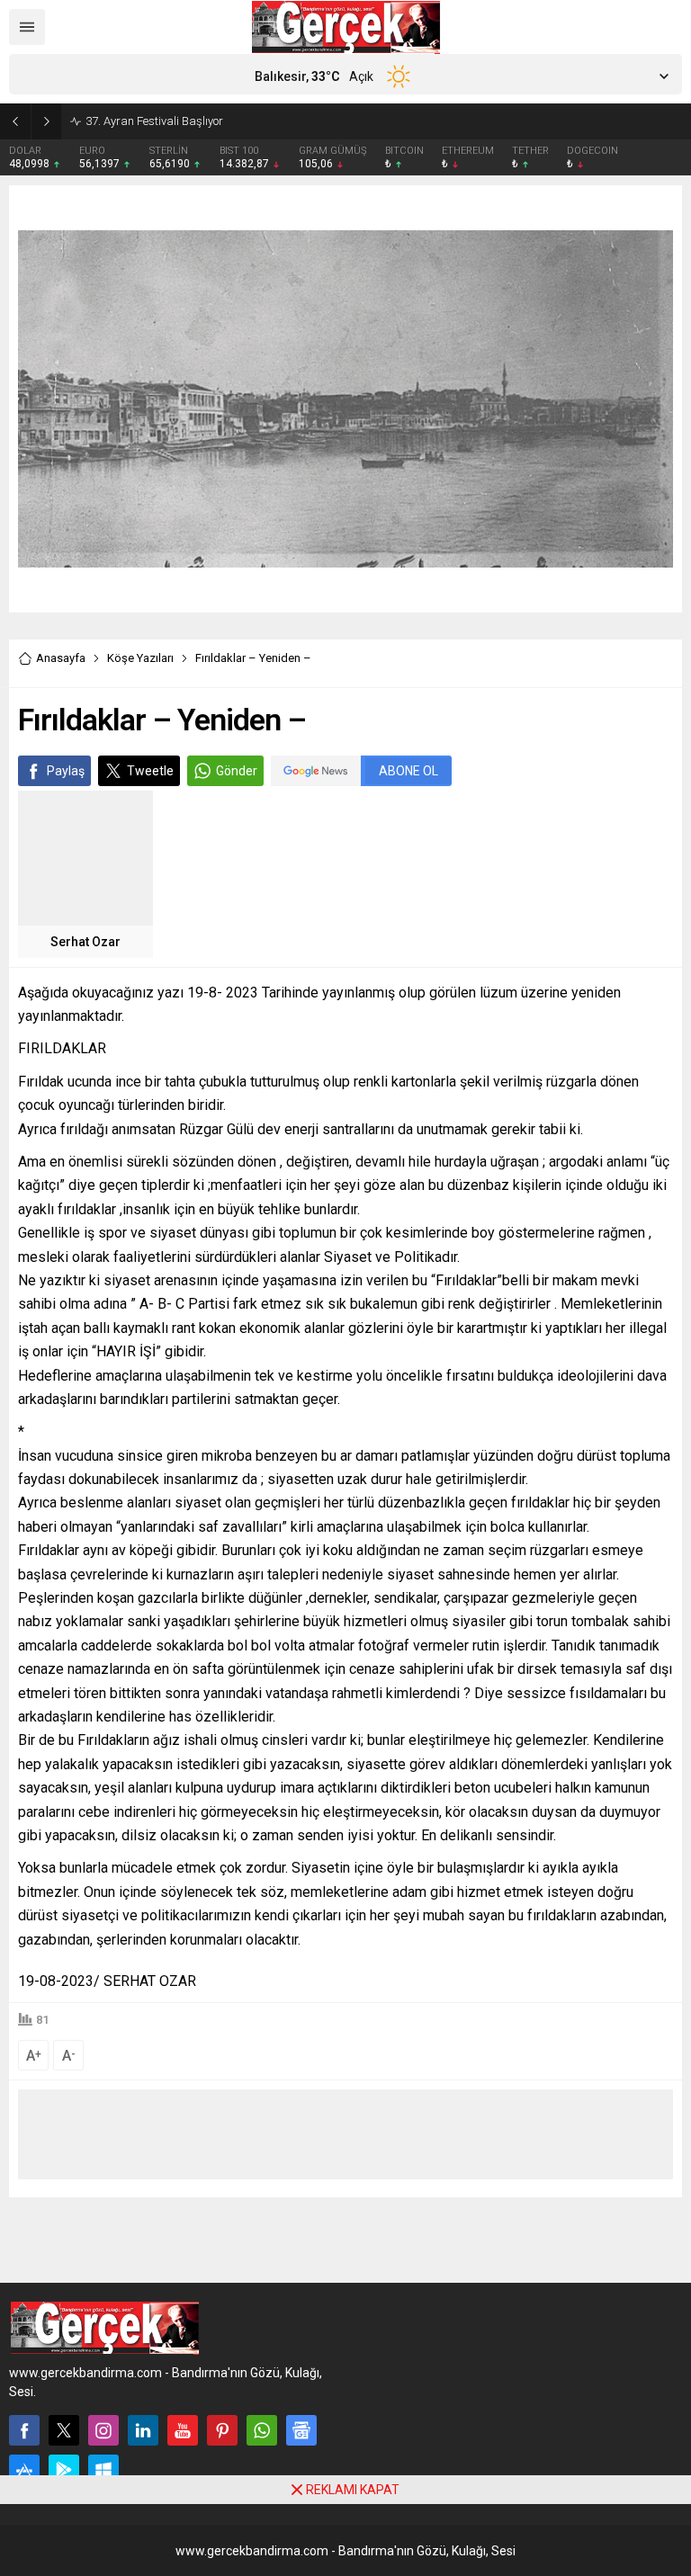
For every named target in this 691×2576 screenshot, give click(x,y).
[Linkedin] (143, 2430)
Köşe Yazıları (140, 658)
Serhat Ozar (85, 942)
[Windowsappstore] (103, 2470)
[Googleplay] (64, 2470)
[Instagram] (103, 2430)
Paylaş (66, 771)
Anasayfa (61, 658)
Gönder (237, 771)
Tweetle (150, 771)
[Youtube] (183, 2430)
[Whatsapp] (262, 2430)
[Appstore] (24, 2470)
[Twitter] (64, 2430)
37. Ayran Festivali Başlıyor (154, 121)
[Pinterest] (222, 2430)
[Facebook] (24, 2430)
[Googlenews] (301, 2430)
